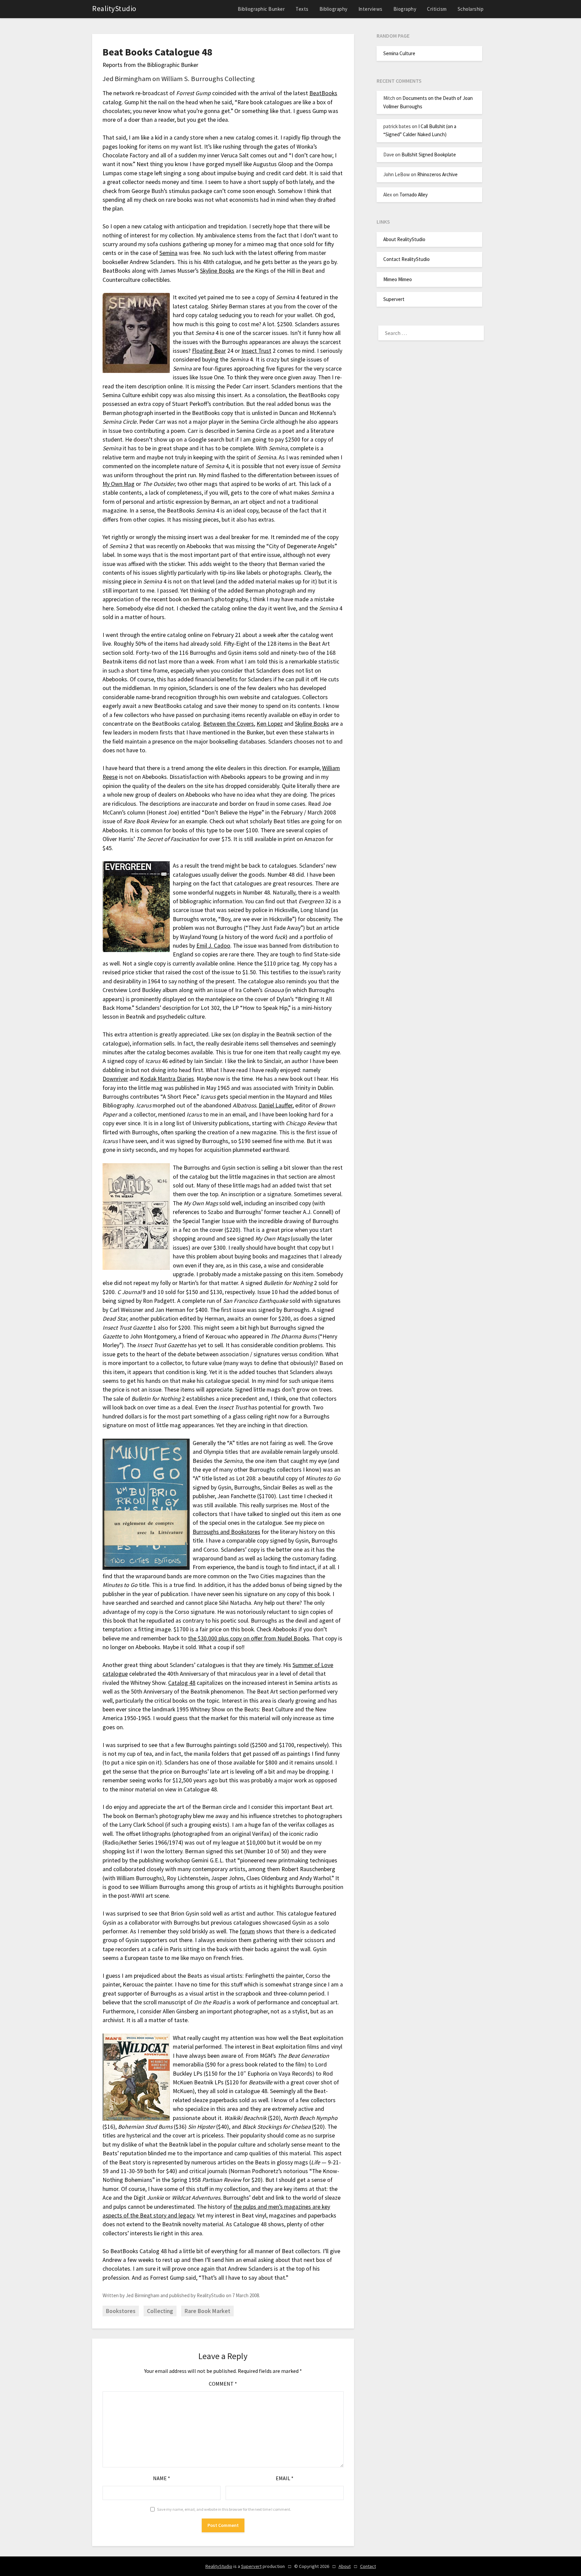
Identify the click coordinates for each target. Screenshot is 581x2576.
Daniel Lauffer (276, 1105)
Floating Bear (209, 351)
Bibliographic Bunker (261, 9)
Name (162, 2478)
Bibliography (334, 9)
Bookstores (121, 2311)
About (345, 2566)
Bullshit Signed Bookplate (429, 155)
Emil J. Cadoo (213, 946)
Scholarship (471, 9)
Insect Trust (256, 351)
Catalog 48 (182, 1683)
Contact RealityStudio (406, 259)
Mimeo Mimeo (398, 279)
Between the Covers (228, 724)
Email (285, 2478)
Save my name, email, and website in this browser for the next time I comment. (224, 2509)
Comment (223, 2384)
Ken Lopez (270, 724)
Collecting (160, 2311)
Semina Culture (399, 53)
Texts (302, 9)
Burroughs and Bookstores (226, 1532)
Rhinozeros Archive (437, 174)
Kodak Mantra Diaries (167, 1079)
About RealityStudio (404, 239)
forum (247, 1931)
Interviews (371, 9)
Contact (368, 2566)
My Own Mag (119, 484)
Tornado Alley (414, 195)
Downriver (115, 1079)
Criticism (437, 9)
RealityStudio (114, 8)
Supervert (394, 299)
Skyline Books (217, 271)
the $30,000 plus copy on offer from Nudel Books (249, 1638)
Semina (168, 253)
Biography (405, 9)
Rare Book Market (207, 2311)
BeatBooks (323, 93)
